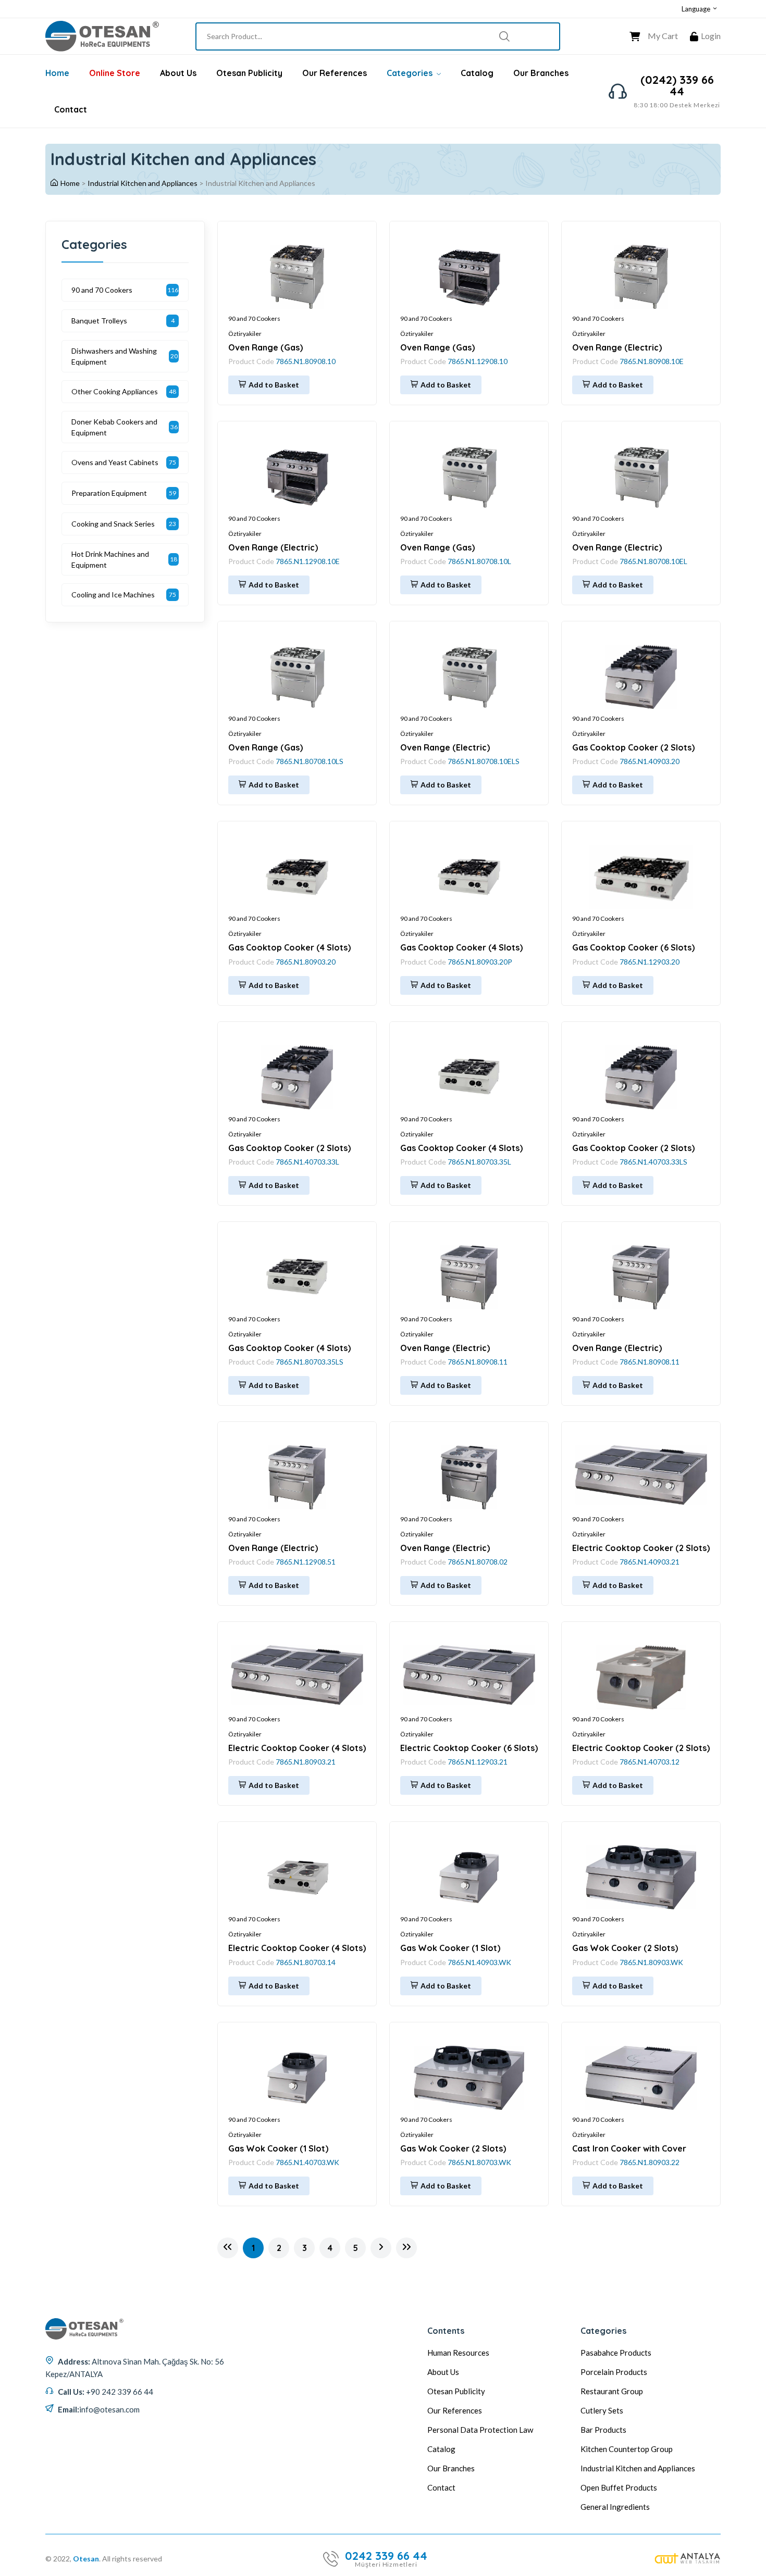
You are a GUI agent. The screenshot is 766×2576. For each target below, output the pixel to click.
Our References (335, 73)
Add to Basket (274, 385)
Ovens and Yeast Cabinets (115, 462)
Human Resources (458, 2353)
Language (697, 9)
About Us (178, 73)
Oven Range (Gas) (265, 347)
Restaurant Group (612, 2391)
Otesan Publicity (249, 73)
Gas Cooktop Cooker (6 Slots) (633, 947)
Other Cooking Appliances (115, 391)
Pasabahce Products (616, 2353)
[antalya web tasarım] (688, 2559)
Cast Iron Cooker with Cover (629, 2148)
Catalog (477, 73)
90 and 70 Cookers (254, 318)
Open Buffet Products (619, 2487)
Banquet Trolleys (99, 321)
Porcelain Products (614, 2372)
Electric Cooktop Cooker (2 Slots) (641, 1548)
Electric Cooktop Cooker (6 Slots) (469, 1748)
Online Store (115, 73)
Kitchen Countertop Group (627, 2449)
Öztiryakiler (245, 334)
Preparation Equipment (109, 493)
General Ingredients (615, 2507)
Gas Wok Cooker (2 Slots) (625, 1948)
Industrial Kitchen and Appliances (143, 183)
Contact (71, 109)
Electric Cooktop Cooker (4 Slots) (297, 1748)
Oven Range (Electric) (617, 347)
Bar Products (603, 2430)
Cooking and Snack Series (113, 524)
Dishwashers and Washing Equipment (114, 356)
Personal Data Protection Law (480, 2430)
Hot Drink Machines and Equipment (110, 559)
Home (57, 73)
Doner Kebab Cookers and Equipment (114, 427)
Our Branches (541, 73)
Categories (411, 73)
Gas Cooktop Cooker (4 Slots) (289, 947)
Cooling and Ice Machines (113, 595)
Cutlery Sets (602, 2410)
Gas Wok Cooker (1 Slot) (450, 1948)
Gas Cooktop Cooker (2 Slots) (633, 747)
